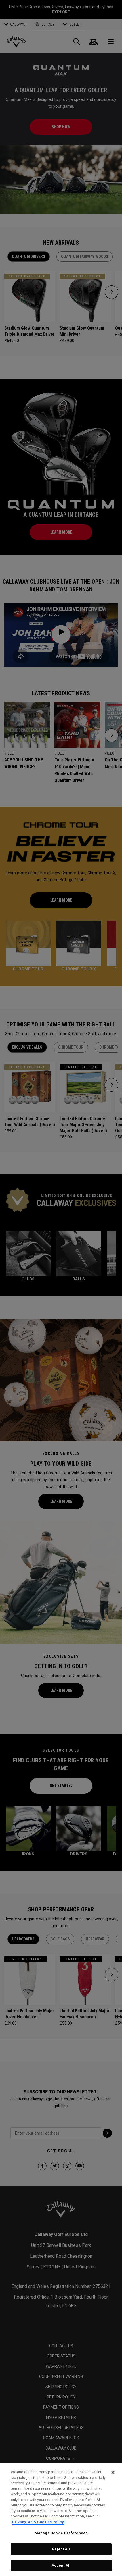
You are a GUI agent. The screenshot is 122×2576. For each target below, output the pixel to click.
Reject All (61, 2549)
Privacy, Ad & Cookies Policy (38, 2522)
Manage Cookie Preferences (61, 2533)
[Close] (113, 2473)
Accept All (61, 2565)
